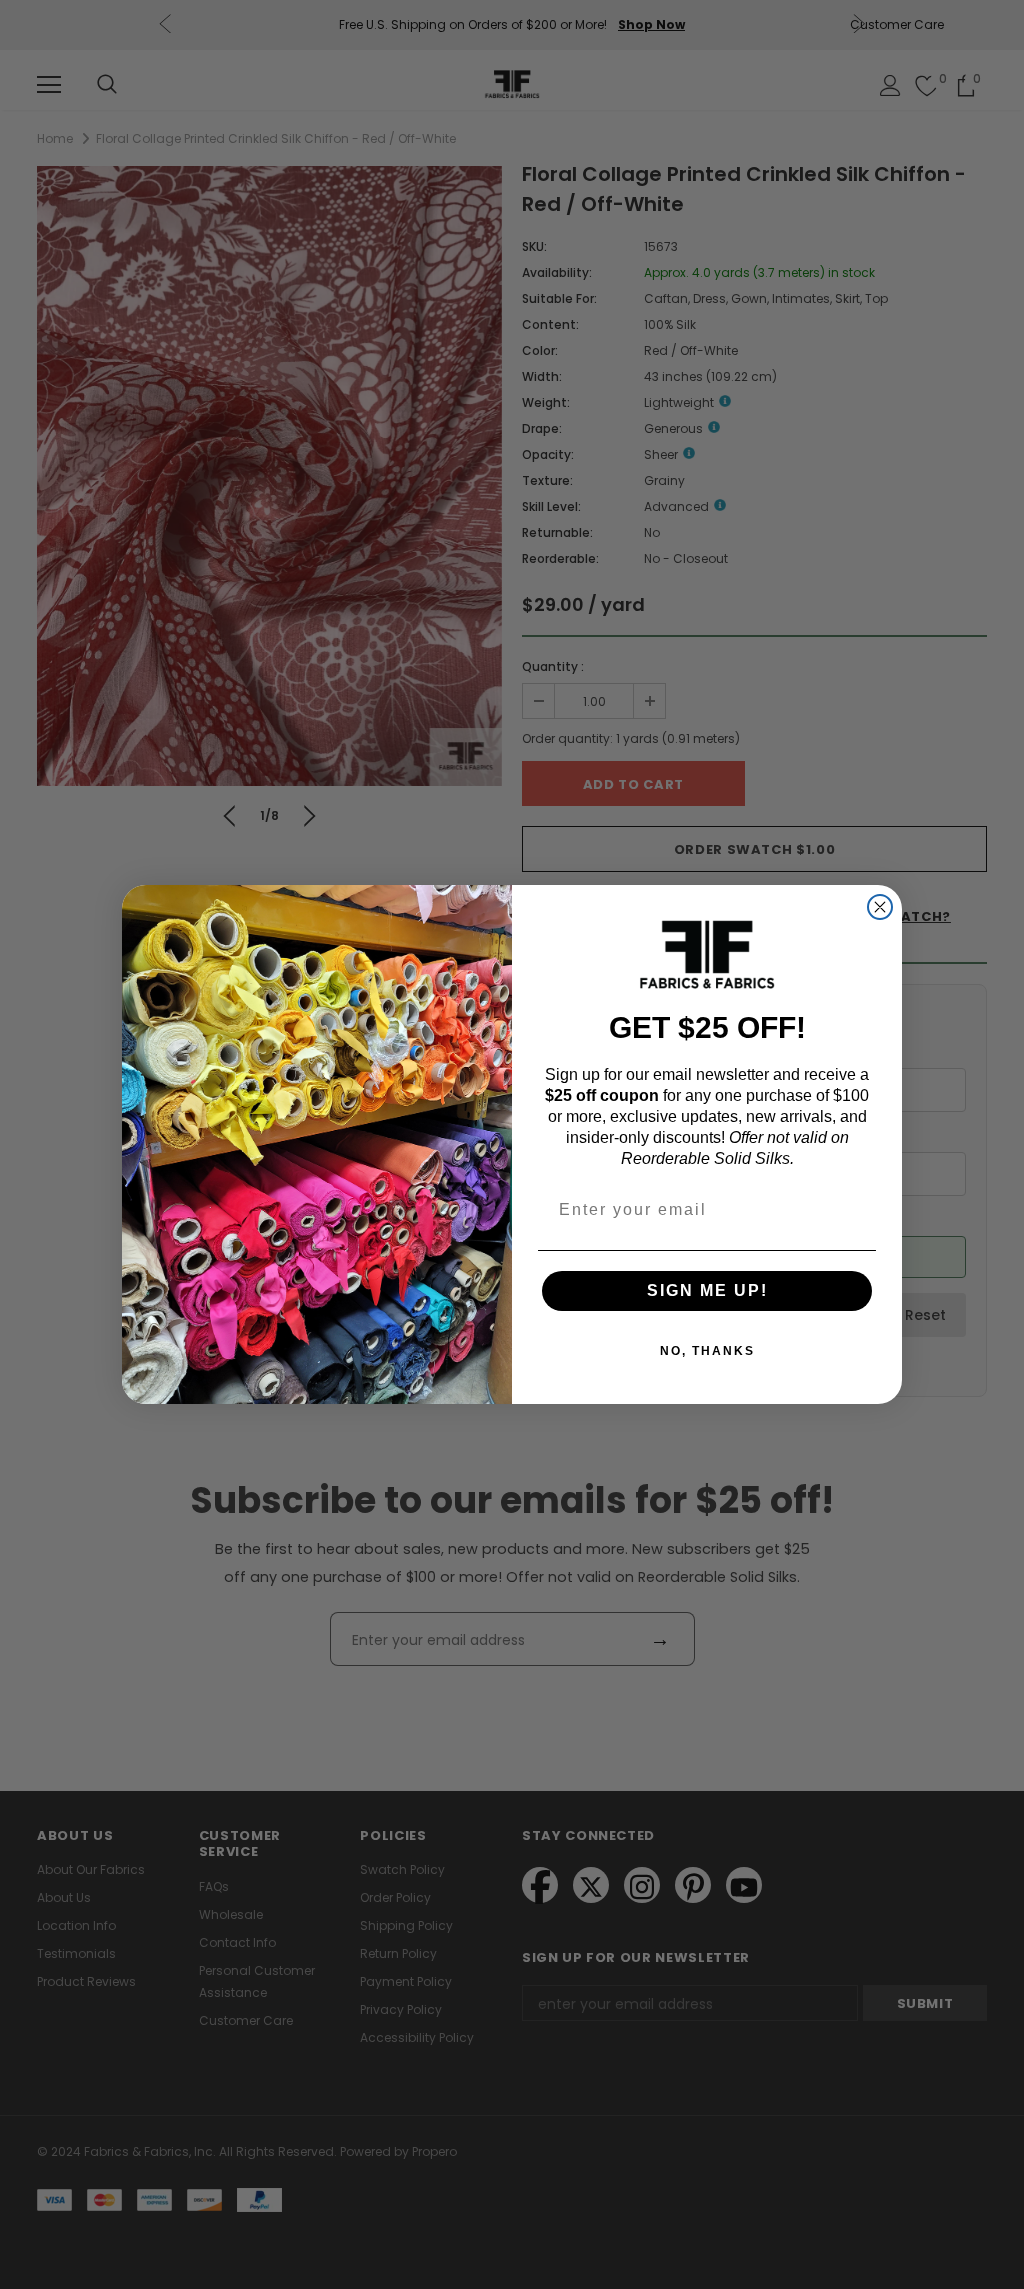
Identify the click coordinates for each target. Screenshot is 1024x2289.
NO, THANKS (707, 1351)
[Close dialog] (880, 907)
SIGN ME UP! (707, 1290)
